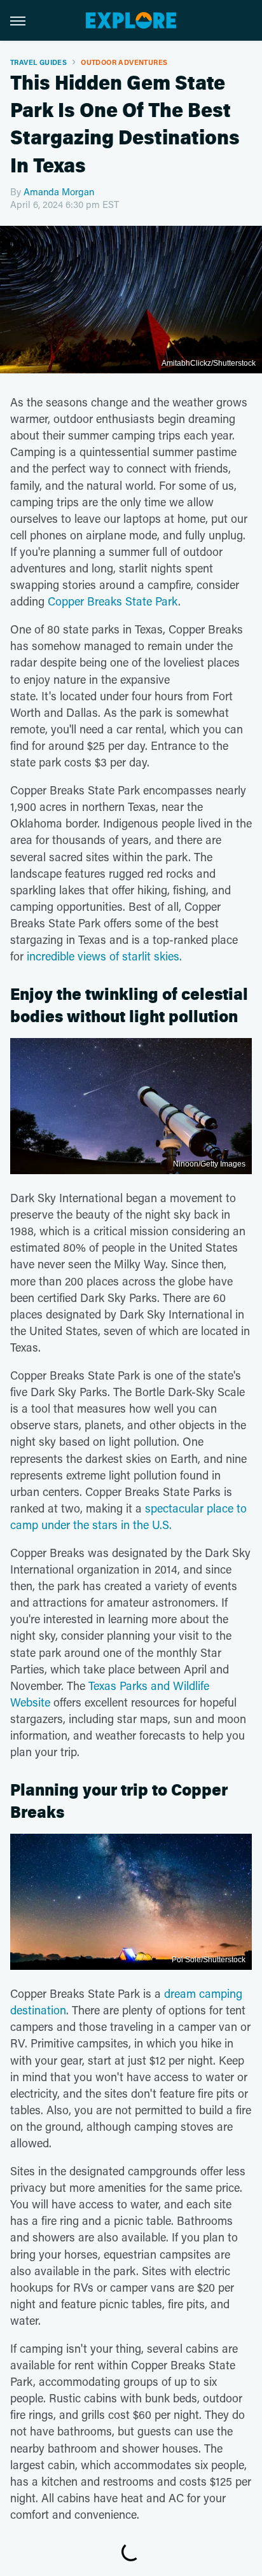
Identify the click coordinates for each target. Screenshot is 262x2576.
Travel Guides (38, 62)
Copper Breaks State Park (113, 601)
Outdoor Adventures (124, 62)
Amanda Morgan (59, 191)
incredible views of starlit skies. (104, 956)
